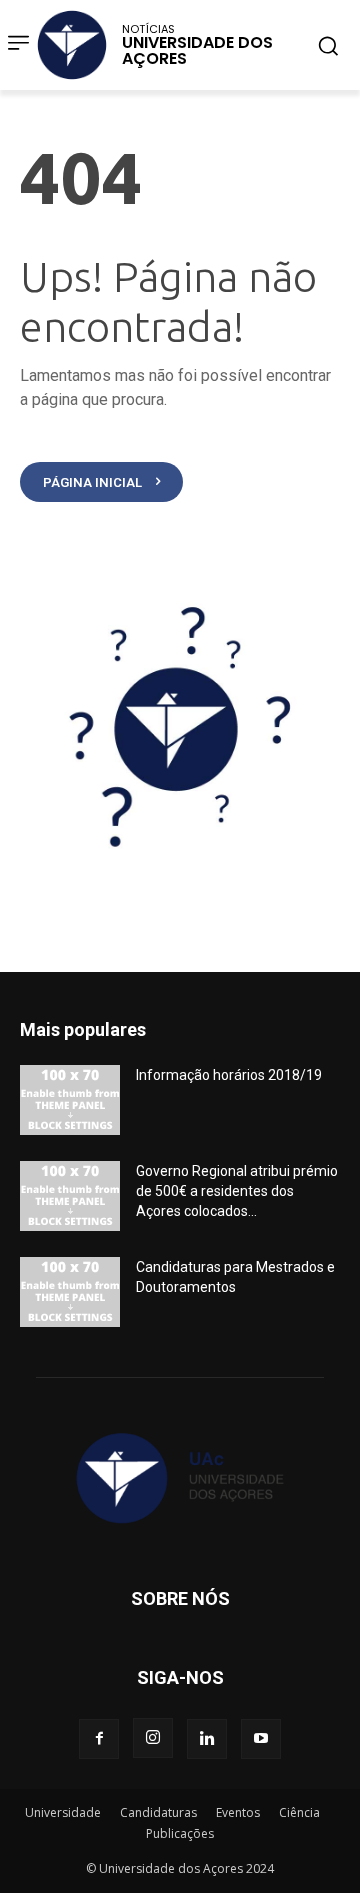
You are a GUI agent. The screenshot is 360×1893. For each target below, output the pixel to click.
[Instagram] (153, 1738)
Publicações (180, 1833)
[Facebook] (99, 1739)
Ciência (299, 1812)
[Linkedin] (207, 1739)
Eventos (238, 1812)
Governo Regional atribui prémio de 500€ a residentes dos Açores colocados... (237, 1191)
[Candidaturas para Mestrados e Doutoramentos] (70, 1292)
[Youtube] (261, 1739)
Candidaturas (158, 1812)
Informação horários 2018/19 (229, 1075)
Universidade (63, 1812)
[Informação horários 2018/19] (70, 1100)
